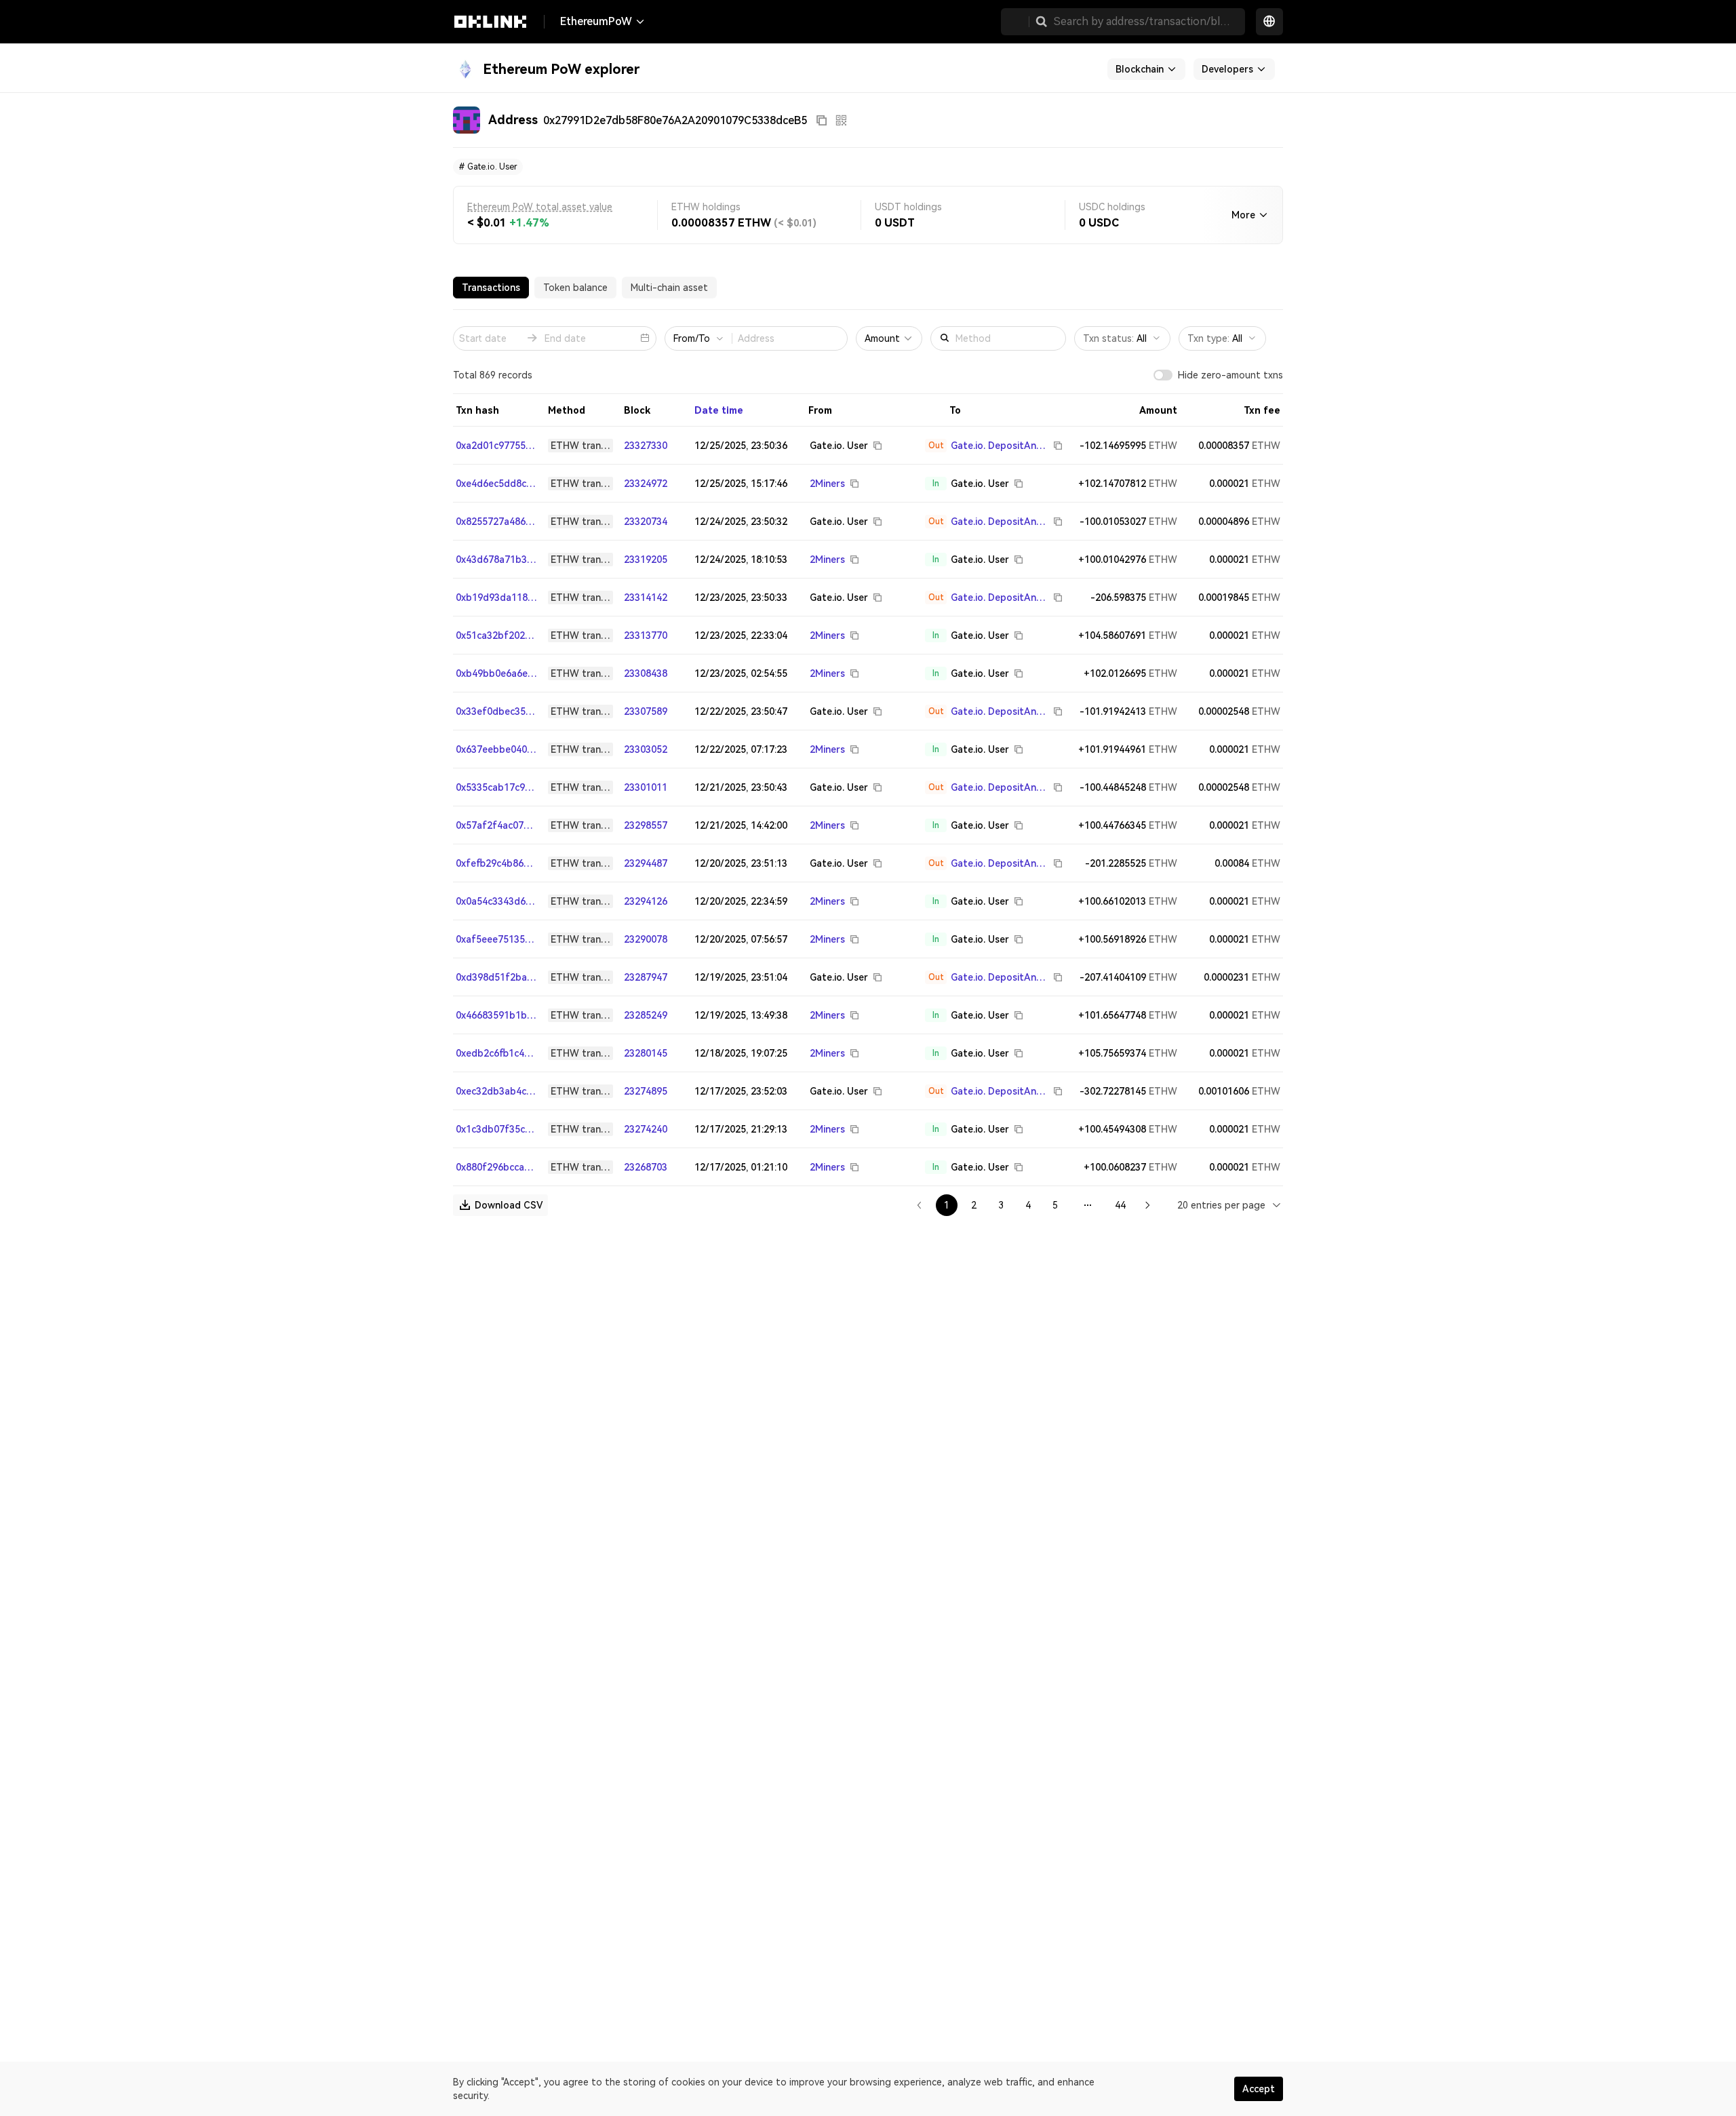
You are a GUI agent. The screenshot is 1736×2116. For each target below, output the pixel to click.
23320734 (646, 522)
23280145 (646, 1053)
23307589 (646, 711)
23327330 (646, 446)
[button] (1042, 22)
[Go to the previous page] (920, 1205)
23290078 (646, 939)
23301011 (646, 787)
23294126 (646, 901)
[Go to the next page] (1147, 1205)
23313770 (646, 635)
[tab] (491, 288)
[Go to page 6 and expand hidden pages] (1088, 1205)
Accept (1259, 2089)
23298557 (646, 825)
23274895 (646, 1091)
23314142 (646, 597)
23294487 (646, 863)
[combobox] (1230, 1205)
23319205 (646, 560)
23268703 (646, 1167)
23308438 (646, 673)
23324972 (646, 484)
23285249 (646, 1015)
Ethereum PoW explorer (561, 69)
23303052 (646, 749)
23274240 (646, 1129)
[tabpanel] (868, 763)
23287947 (646, 977)
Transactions (491, 288)
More (1243, 215)
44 (1120, 1205)
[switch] (1163, 375)
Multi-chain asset (669, 288)
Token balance (575, 288)
